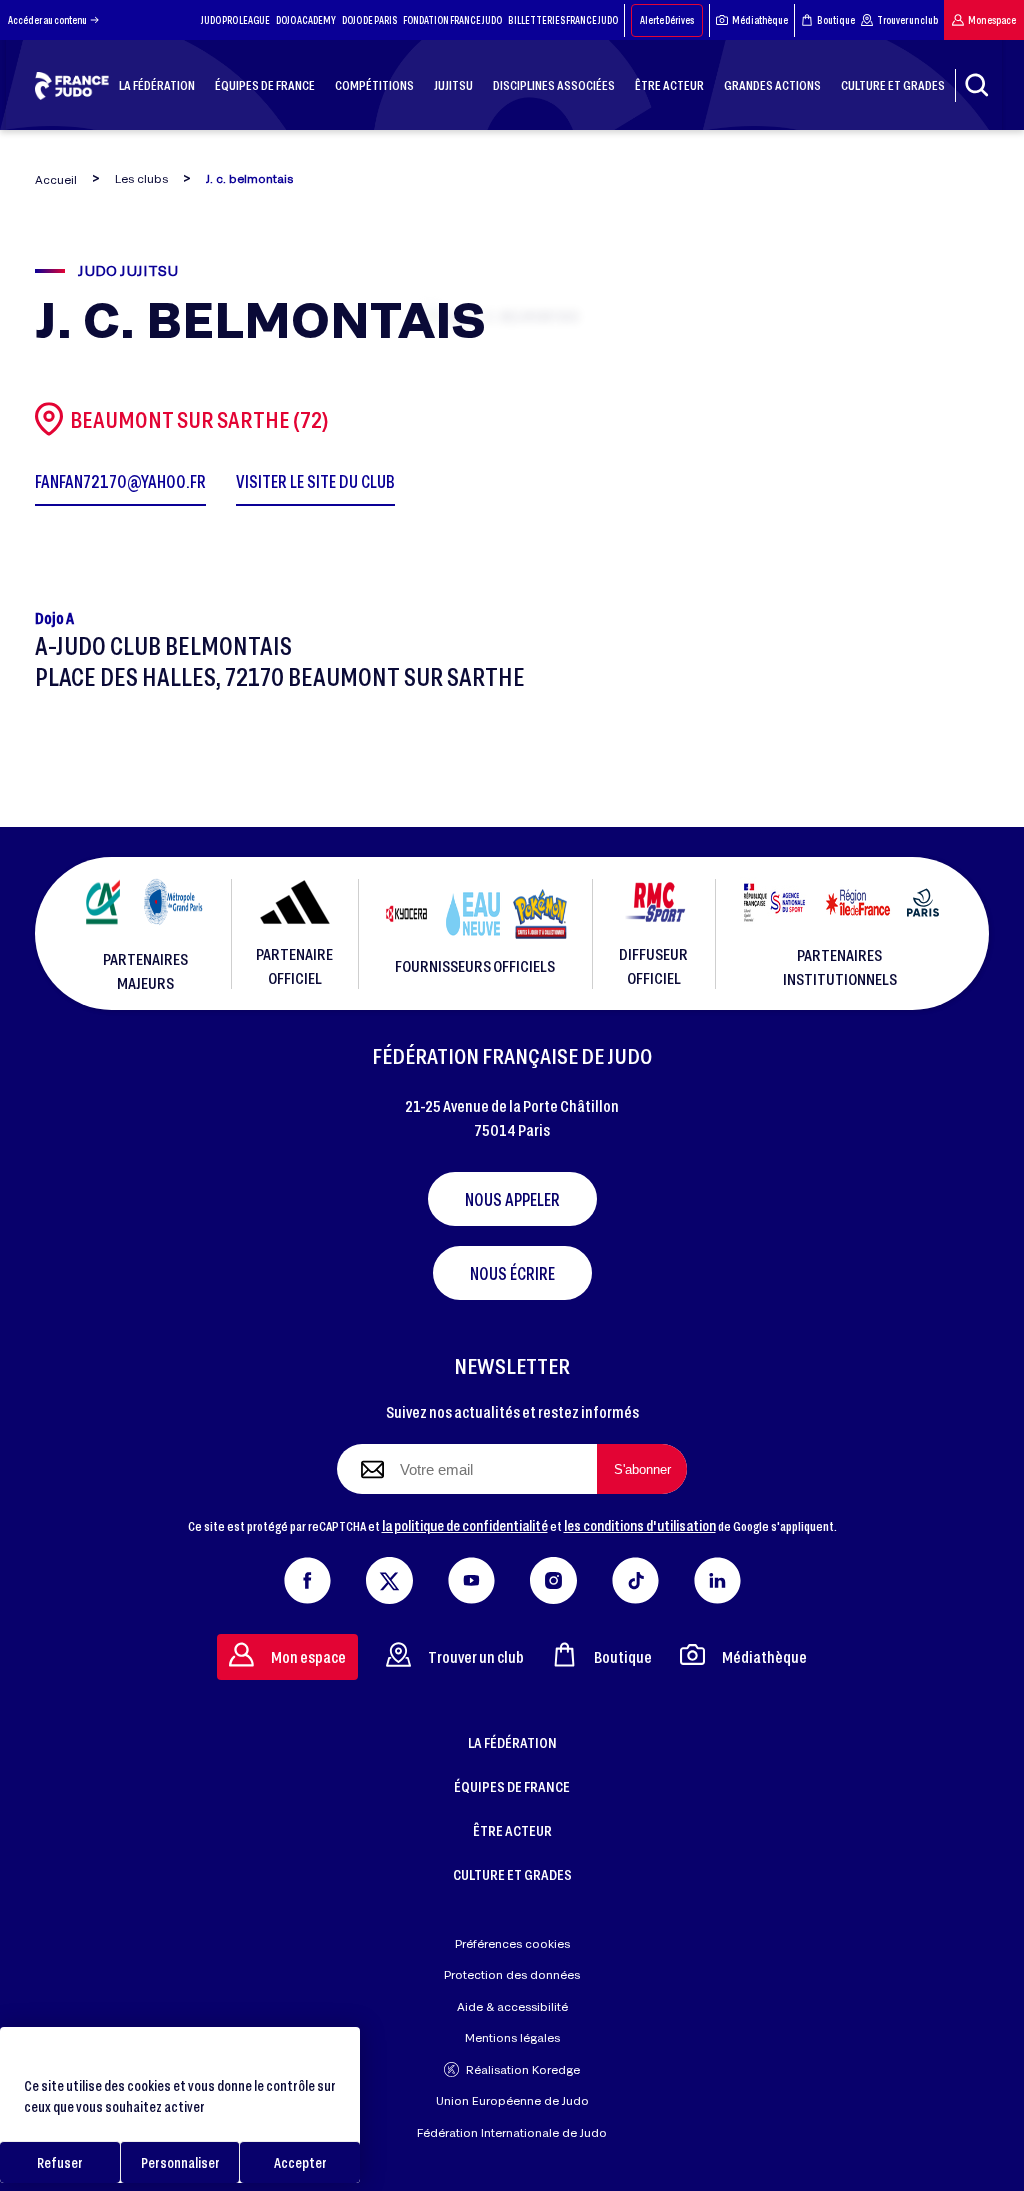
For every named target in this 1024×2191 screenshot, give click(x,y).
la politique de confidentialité (465, 1525)
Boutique (836, 20)
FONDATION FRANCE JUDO (452, 20)
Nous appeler (512, 1199)
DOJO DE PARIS (369, 20)
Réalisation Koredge (523, 2069)
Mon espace (992, 20)
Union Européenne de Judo (512, 2100)
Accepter (300, 2162)
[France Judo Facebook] (307, 1576)
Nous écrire (512, 1273)
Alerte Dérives (667, 20)
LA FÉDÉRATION (512, 1742)
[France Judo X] (389, 1576)
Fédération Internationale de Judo (512, 2132)
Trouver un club (907, 20)
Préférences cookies (512, 1943)
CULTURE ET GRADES (512, 1874)
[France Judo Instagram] (553, 1576)
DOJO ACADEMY (306, 20)
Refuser (60, 2162)
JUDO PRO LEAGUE (235, 20)
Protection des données (512, 1974)
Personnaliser (180, 2162)
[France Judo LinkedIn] (717, 1576)
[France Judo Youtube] (471, 1576)
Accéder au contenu (47, 20)
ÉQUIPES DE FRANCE (512, 1786)
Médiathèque (760, 20)
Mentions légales (512, 2037)
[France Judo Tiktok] (635, 1576)
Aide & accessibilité (512, 2006)
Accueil (56, 179)
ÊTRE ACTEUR (512, 1830)
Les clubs (141, 178)
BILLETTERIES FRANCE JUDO (563, 20)
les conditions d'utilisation (640, 1525)
